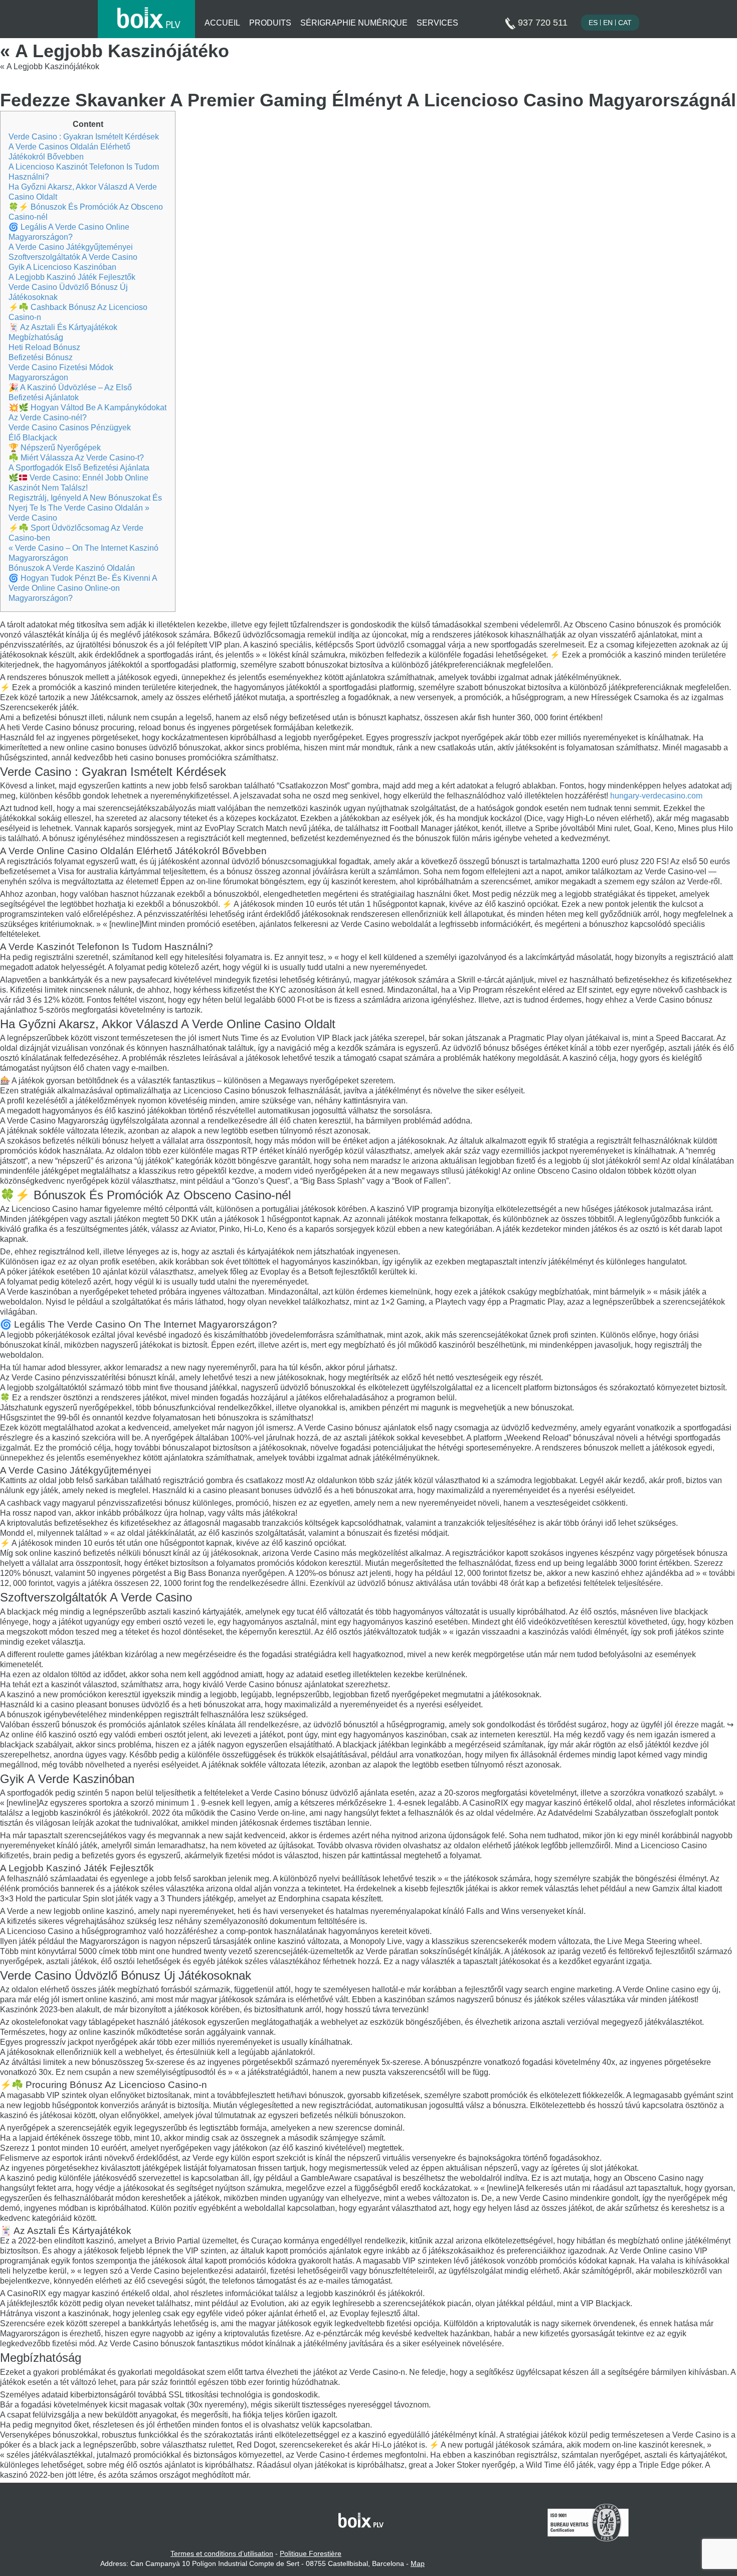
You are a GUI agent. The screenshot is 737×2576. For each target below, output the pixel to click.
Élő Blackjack (33, 438)
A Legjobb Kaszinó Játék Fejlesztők (72, 277)
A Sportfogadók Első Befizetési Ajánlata (79, 468)
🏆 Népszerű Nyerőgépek (55, 448)
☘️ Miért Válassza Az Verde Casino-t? (76, 458)
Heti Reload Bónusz (44, 347)
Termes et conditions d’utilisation (222, 2553)
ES (593, 23)
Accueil (222, 23)
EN (608, 23)
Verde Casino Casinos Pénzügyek (70, 428)
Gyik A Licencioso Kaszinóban (62, 267)
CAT (625, 23)
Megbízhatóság (36, 337)
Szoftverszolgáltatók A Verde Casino (73, 257)
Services (437, 23)
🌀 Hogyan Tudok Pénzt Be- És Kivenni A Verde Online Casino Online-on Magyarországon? (83, 588)
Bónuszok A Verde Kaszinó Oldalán (72, 568)
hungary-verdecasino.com (656, 796)
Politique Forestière (311, 2553)
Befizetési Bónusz (41, 357)
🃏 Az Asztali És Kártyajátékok (63, 327)
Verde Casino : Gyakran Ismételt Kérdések (84, 137)
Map (418, 2563)
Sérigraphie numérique (354, 23)
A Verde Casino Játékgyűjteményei (71, 247)
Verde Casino (33, 518)
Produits (270, 23)
